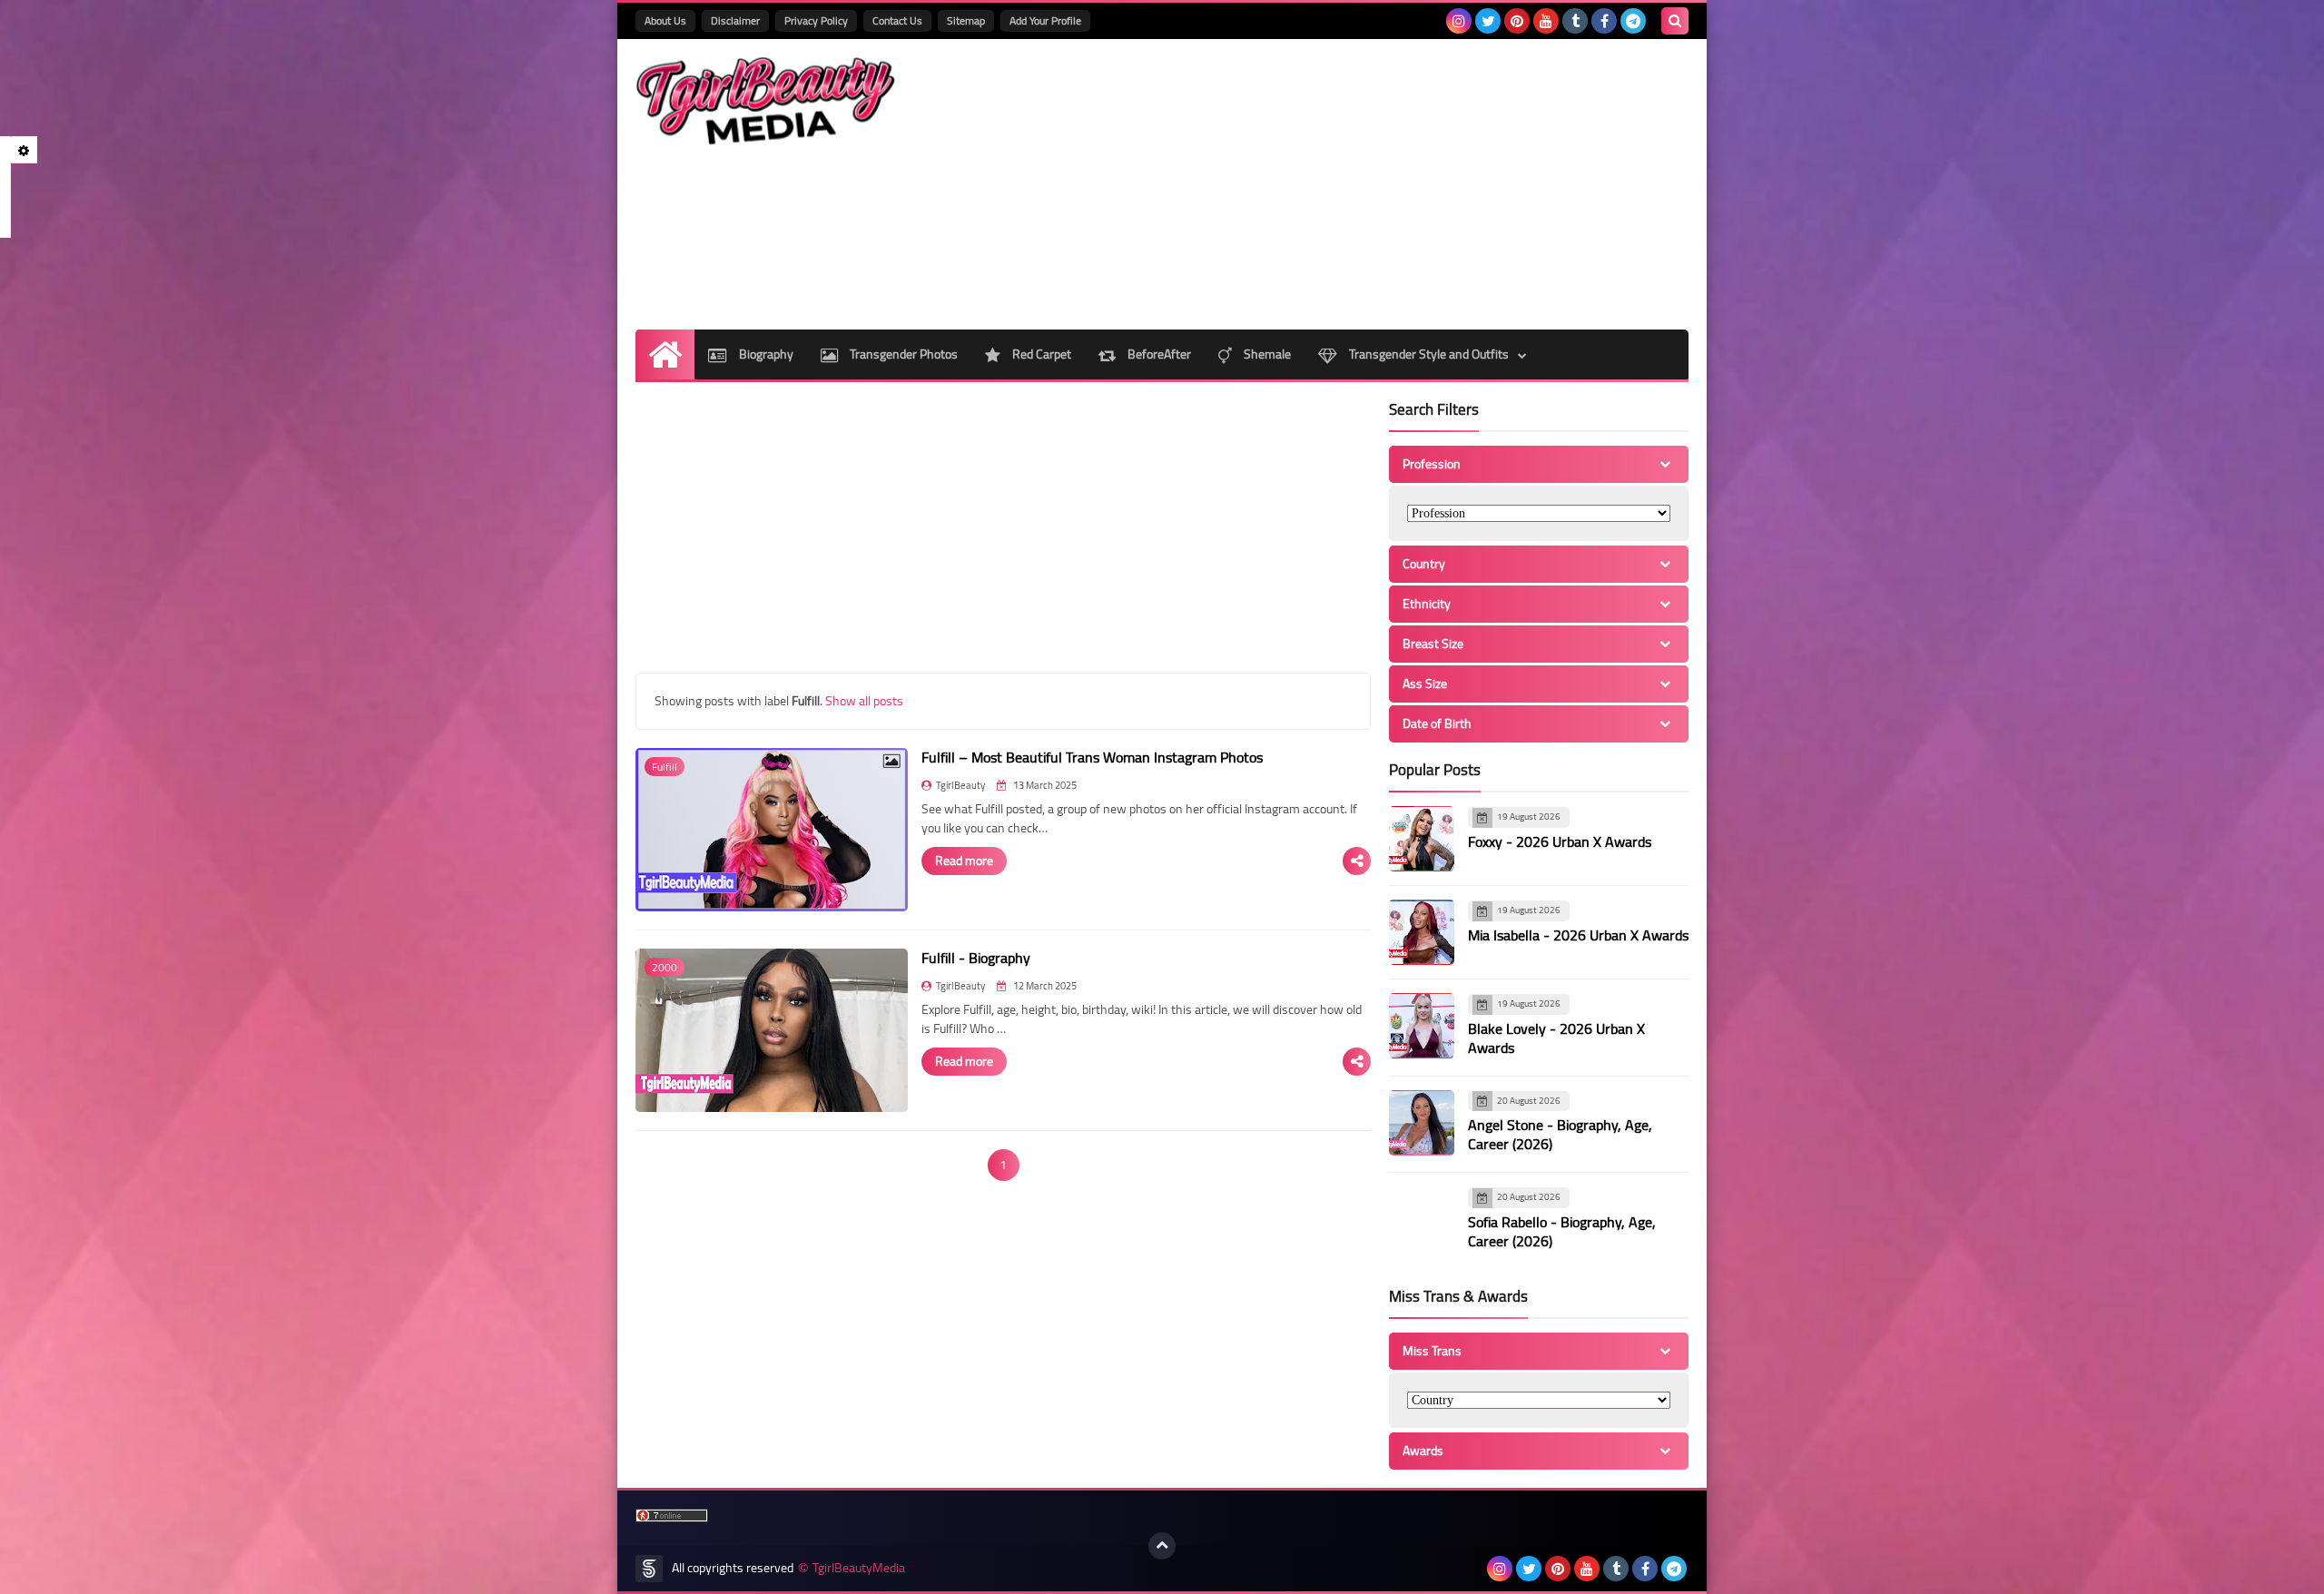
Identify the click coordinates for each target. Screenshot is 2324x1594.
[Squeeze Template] (649, 1569)
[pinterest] (1517, 21)
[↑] (1162, 1546)
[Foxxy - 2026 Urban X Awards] (1422, 839)
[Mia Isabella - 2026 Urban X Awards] (1422, 932)
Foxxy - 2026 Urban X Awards (1560, 841)
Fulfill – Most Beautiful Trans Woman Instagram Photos (1092, 757)
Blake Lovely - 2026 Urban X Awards (1556, 1038)
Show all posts (864, 701)
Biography (765, 354)
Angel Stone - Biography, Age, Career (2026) (1560, 1134)
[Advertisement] (1358, 184)
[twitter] (1488, 21)
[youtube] (1546, 21)
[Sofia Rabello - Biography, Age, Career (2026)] (1422, 1219)
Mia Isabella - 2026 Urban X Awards (1578, 935)
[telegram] (1633, 21)
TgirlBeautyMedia (859, 1568)
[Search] (1675, 21)
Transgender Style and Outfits (1428, 354)
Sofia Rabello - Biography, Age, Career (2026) (1562, 1231)
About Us (665, 20)
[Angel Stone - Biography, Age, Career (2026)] (1422, 1123)
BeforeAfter (1158, 354)
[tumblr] (1575, 21)
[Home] (665, 354)
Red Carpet (1040, 354)
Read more (964, 861)
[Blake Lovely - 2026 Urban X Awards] (1422, 1026)
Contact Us (897, 20)
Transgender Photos (902, 354)
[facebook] (1604, 21)
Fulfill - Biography (976, 958)
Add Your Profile (1045, 20)
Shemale (1266, 354)
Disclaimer (735, 20)
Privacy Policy (816, 20)
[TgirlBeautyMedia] (767, 101)
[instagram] (1459, 21)
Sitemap (966, 20)
